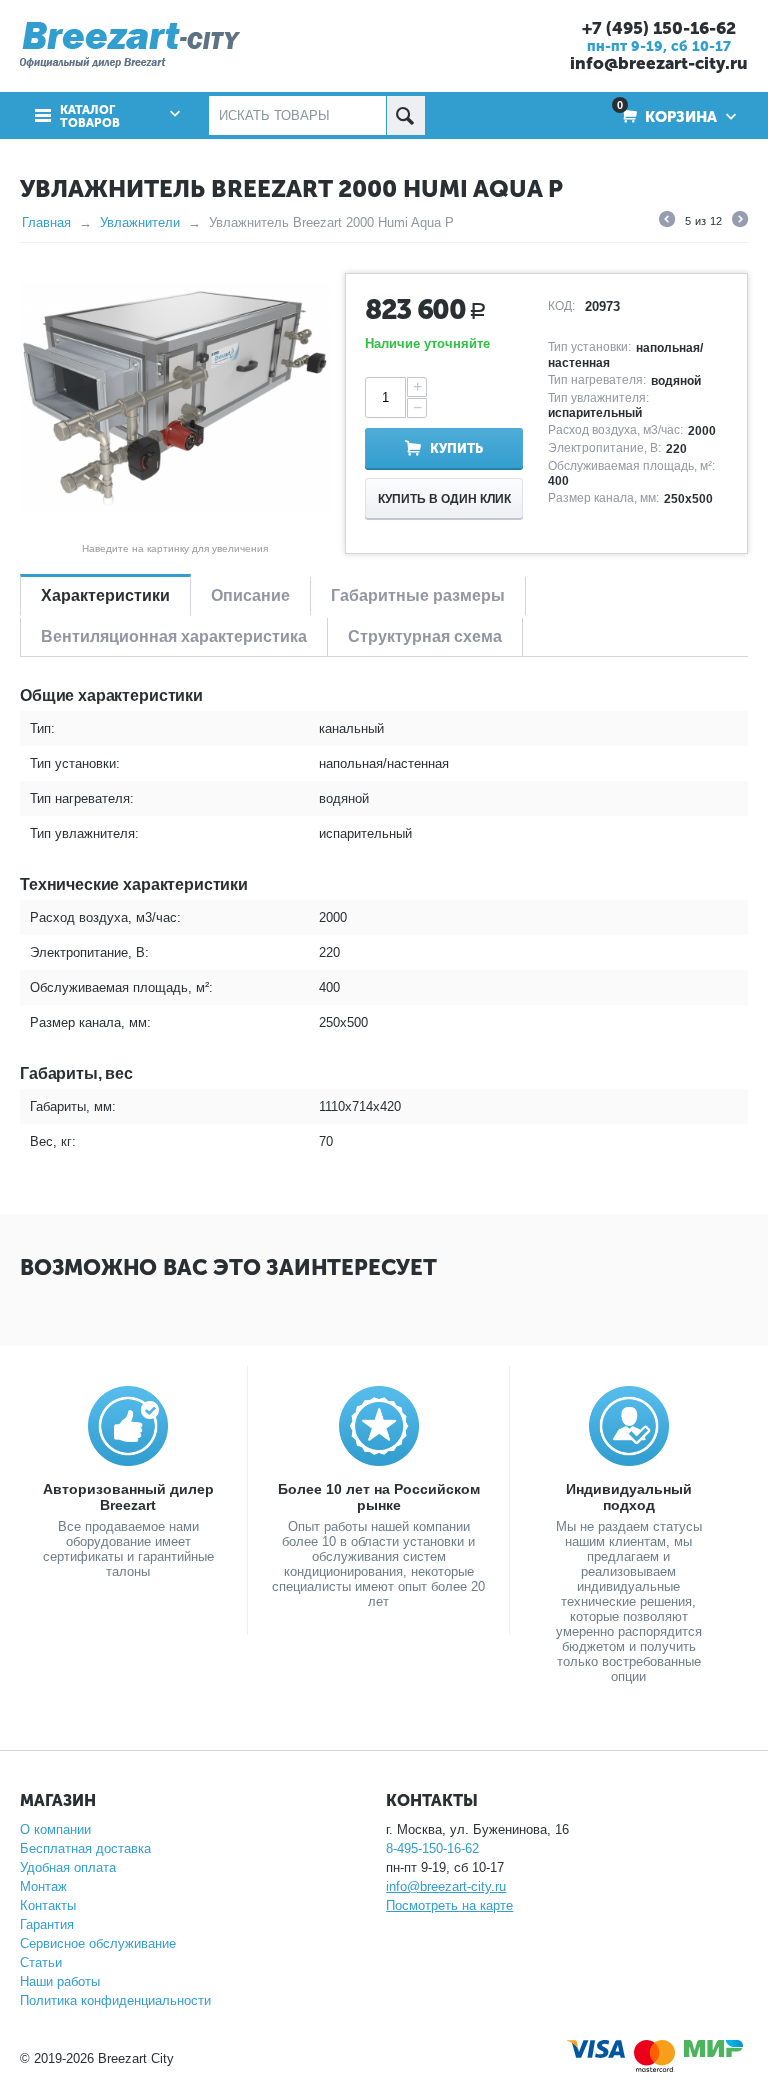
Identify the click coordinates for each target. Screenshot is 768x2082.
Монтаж (43, 1886)
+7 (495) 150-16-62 (659, 28)
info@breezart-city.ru (659, 63)
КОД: (561, 306)
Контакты (48, 1905)
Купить (456, 448)
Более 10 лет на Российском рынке (379, 1497)
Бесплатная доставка (85, 1848)
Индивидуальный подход (629, 1497)
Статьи (41, 1962)
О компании (55, 1829)
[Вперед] (740, 222)
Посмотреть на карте (449, 1905)
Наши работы (60, 1981)
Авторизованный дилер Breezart (128, 1497)
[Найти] (405, 115)
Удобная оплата (68, 1867)
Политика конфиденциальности (115, 2000)
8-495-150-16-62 (432, 1848)
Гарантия (47, 1924)
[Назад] (667, 222)
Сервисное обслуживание (98, 1943)
